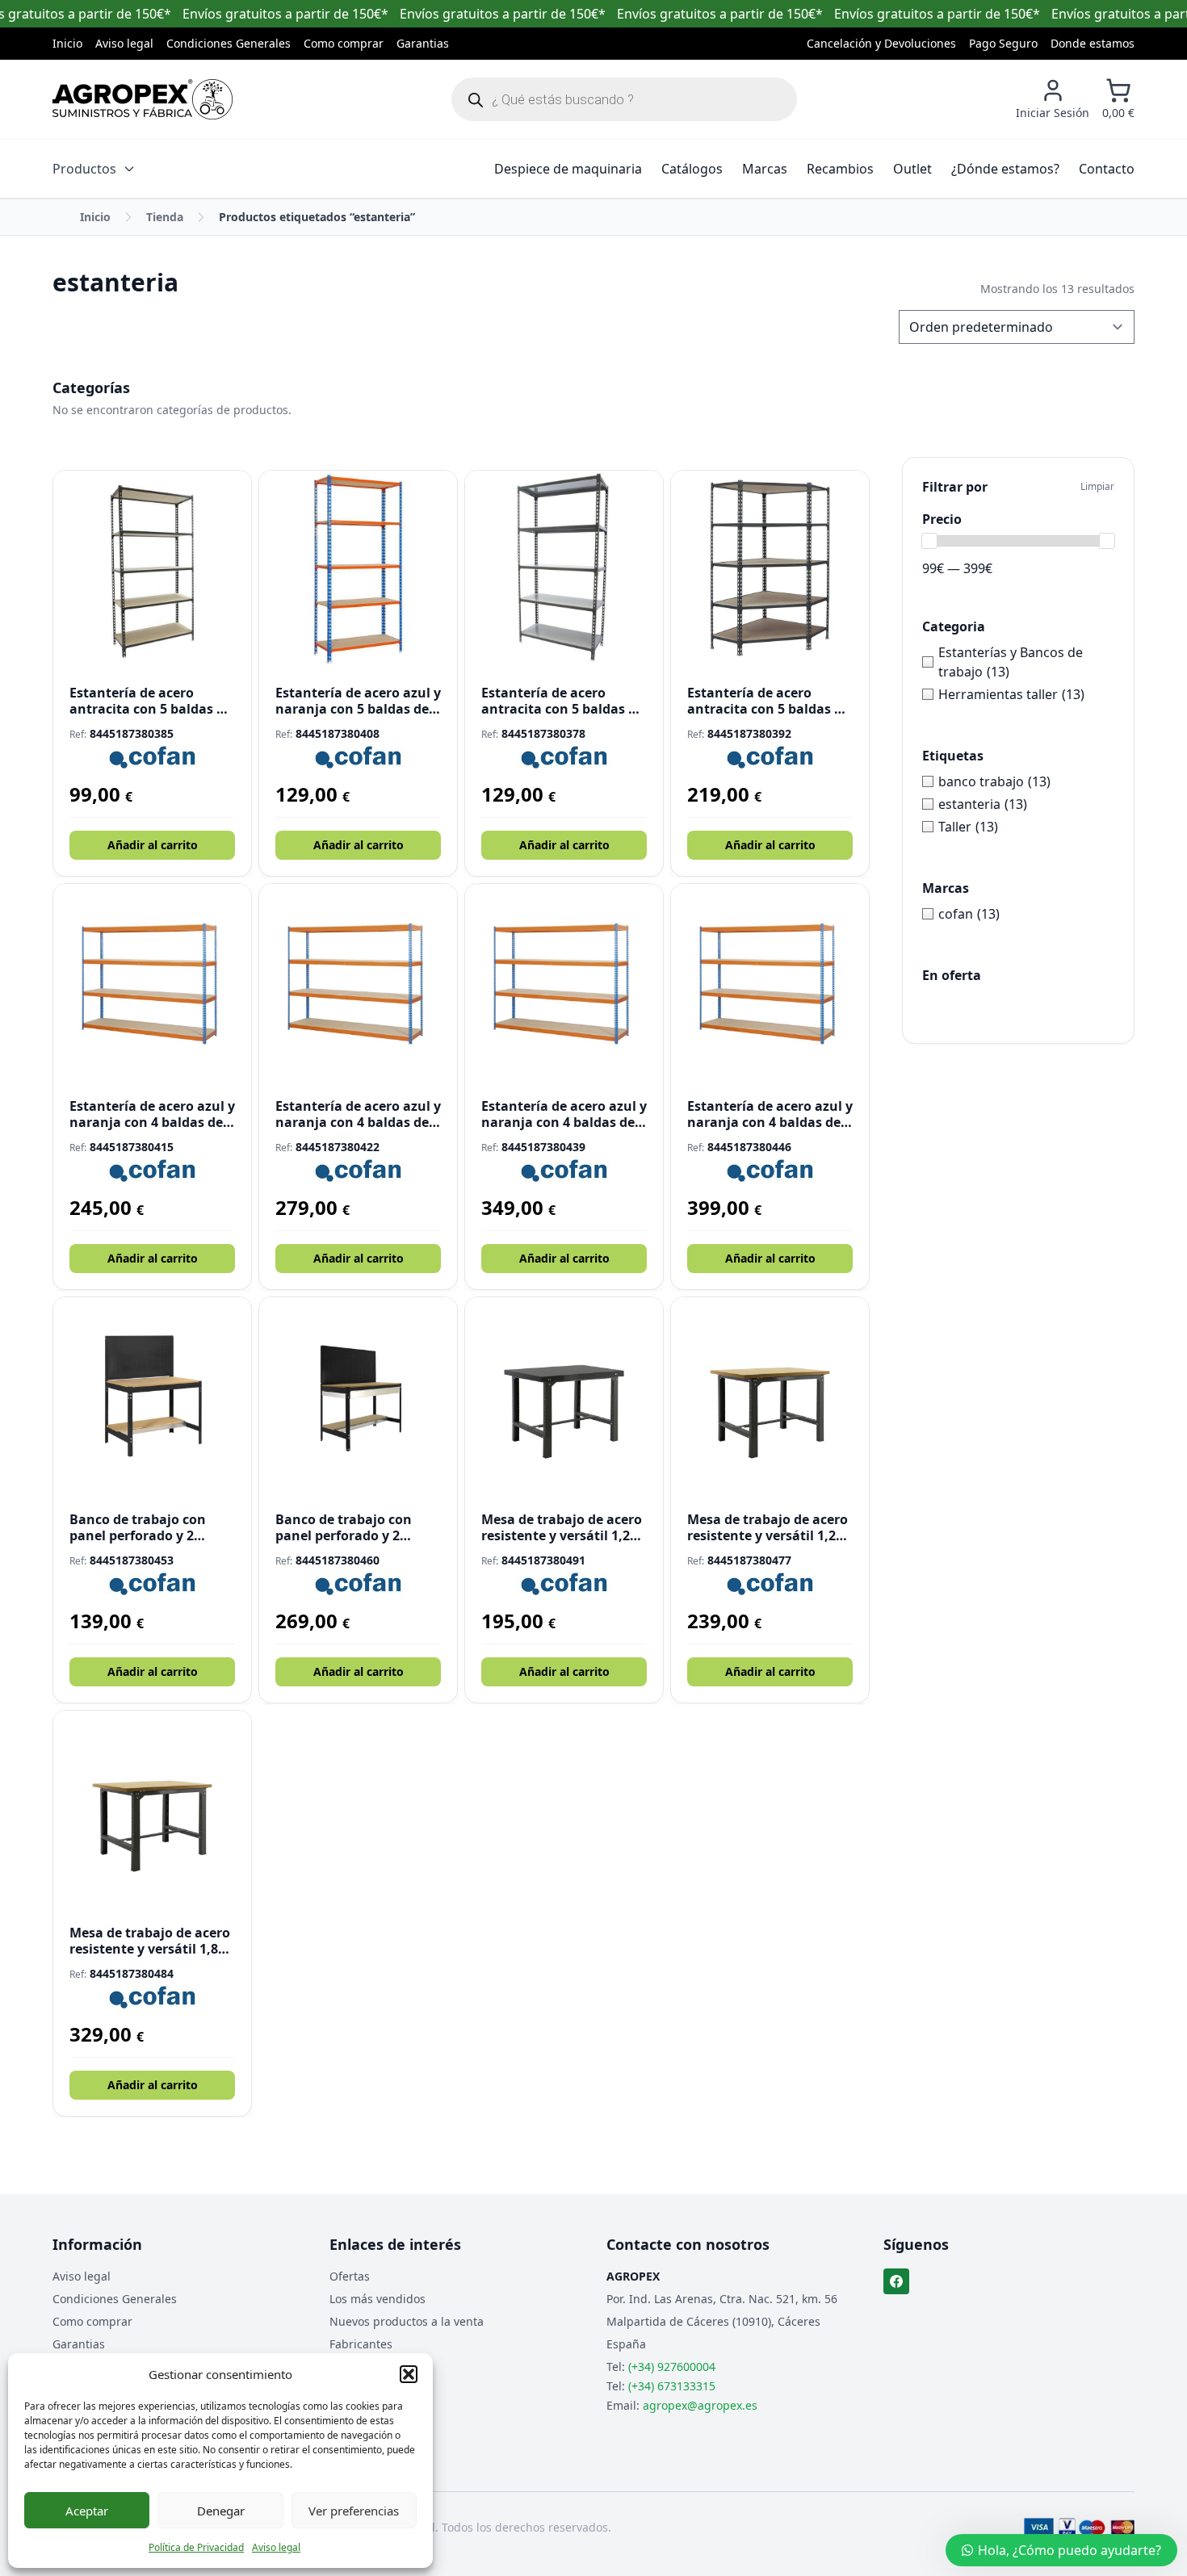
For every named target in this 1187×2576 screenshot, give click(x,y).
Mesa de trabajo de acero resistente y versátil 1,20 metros (562, 1527)
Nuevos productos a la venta (407, 2321)
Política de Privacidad (196, 2547)
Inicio (67, 43)
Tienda (165, 217)
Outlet (912, 169)
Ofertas (350, 2276)
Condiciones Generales (229, 43)
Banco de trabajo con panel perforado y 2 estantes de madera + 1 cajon (350, 1527)
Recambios (840, 169)
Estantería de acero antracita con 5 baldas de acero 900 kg (562, 701)
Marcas (765, 169)
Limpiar (1097, 487)
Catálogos (692, 169)
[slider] (929, 541)
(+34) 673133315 (672, 2386)
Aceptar (87, 2511)
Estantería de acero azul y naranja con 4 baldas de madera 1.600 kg (152, 1114)
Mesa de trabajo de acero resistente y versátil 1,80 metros (150, 1941)
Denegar (221, 2511)
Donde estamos (1093, 43)
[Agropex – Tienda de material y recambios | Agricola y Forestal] (143, 99)
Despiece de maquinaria (568, 169)
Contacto (1107, 169)
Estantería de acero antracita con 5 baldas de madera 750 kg (151, 701)
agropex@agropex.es (700, 2405)
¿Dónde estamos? (1005, 169)
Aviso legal (276, 2547)
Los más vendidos (377, 2299)
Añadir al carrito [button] (153, 845)
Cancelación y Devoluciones (881, 43)
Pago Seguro (1003, 43)
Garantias (423, 43)
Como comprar (344, 43)
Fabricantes (361, 2344)
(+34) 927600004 (672, 2367)
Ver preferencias (354, 2511)
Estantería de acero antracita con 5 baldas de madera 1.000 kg (768, 701)
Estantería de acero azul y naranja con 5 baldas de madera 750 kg (358, 701)
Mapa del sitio (368, 2367)
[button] (409, 2374)
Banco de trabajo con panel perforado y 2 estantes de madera (138, 1527)
